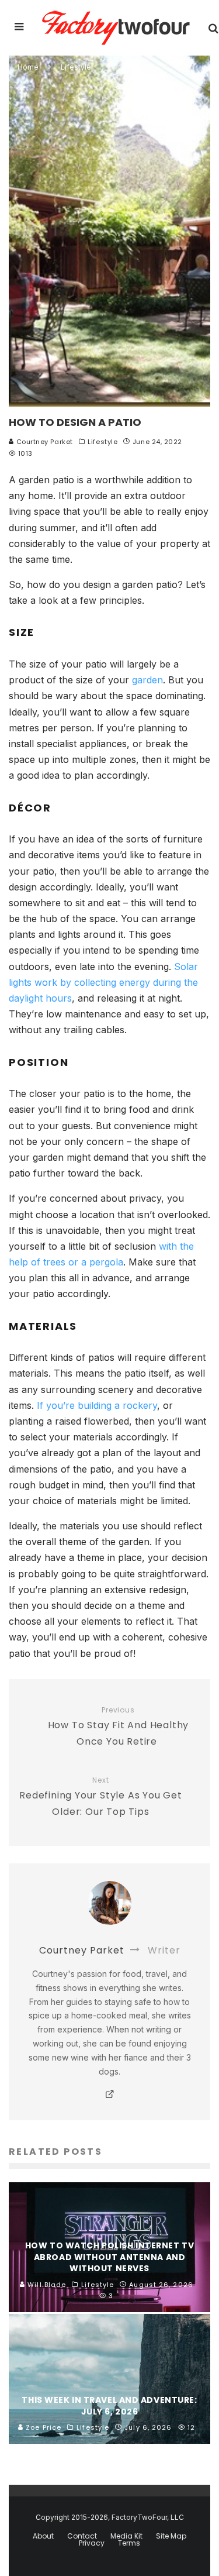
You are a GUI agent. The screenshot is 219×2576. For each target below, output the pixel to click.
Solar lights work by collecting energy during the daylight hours (103, 982)
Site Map (171, 2536)
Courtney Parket (44, 442)
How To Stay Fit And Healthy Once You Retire (119, 1727)
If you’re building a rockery (97, 1405)
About (43, 2536)
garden (147, 680)
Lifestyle (102, 442)
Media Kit (126, 2536)
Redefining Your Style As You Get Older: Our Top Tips (101, 1797)
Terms (129, 2543)
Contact (82, 2536)
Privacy (92, 2543)
